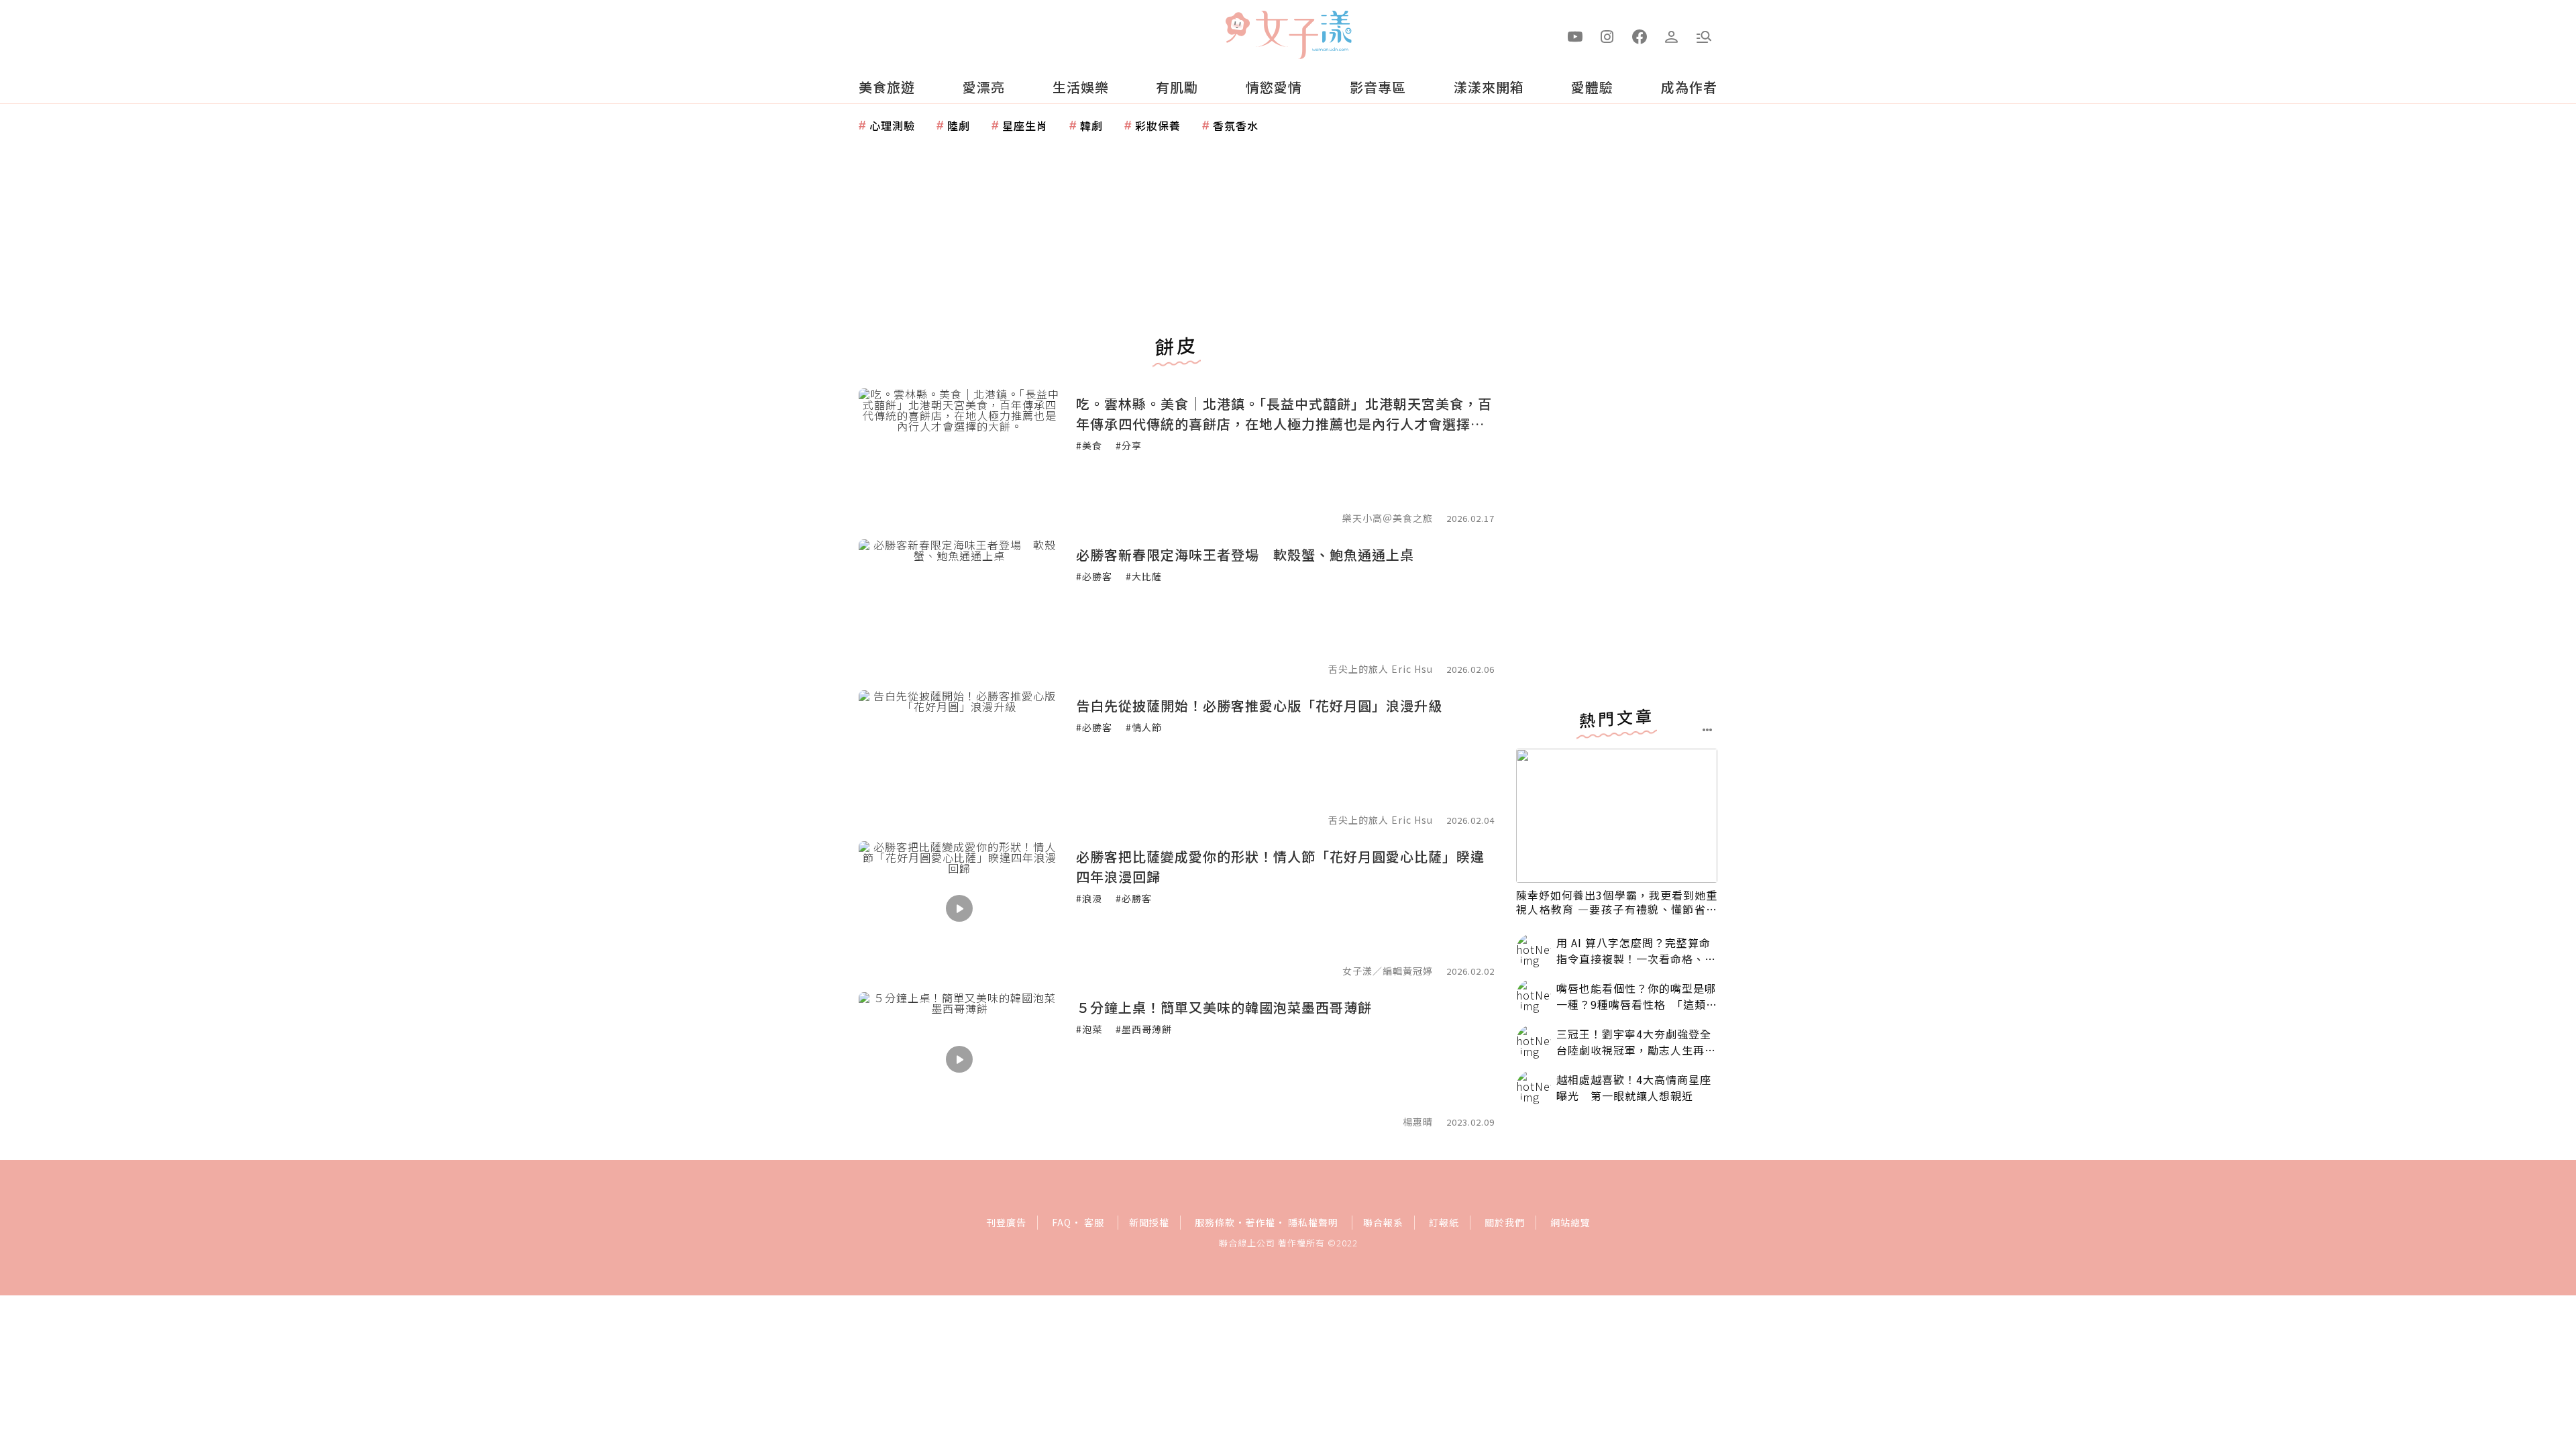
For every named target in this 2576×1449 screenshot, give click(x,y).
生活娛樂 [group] (1081, 87)
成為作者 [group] (1689, 87)
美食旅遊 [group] (887, 87)
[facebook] (1640, 36)
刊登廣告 (1006, 1222)
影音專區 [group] (1378, 87)
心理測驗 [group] (892, 125)
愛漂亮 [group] (984, 87)
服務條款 (1215, 1222)
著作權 (1260, 1222)
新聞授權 (1149, 1222)
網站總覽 (1570, 1222)
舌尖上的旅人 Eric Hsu (1381, 669)
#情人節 (1144, 727)
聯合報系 (1383, 1222)
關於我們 (1505, 1222)
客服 (1094, 1222)
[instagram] (1607, 36)
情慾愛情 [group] (1274, 87)
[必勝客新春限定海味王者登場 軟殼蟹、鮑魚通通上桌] (959, 606)
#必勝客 (1094, 576)
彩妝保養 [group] (1158, 125)
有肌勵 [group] (1177, 87)
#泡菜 (1089, 1029)
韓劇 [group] (1091, 125)
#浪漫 (1089, 898)
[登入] (1672, 36)
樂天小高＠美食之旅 (1388, 518)
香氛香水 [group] (1236, 125)
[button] (1704, 36)
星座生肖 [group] (1025, 125)
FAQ (1062, 1222)
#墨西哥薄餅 (1144, 1029)
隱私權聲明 (1313, 1222)
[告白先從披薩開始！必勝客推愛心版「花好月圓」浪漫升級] (959, 757)
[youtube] (1575, 36)
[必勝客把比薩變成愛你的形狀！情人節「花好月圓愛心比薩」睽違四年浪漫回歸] (959, 908)
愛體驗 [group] (1592, 87)
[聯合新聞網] (1237, 29)
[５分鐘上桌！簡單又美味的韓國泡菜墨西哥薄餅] (959, 1059)
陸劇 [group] (959, 125)
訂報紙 (1444, 1222)
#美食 (1089, 445)
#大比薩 (1144, 576)
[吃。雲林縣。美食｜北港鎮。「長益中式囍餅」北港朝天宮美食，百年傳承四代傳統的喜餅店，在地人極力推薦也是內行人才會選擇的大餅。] (959, 455)
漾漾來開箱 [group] (1489, 87)
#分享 (1129, 445)
